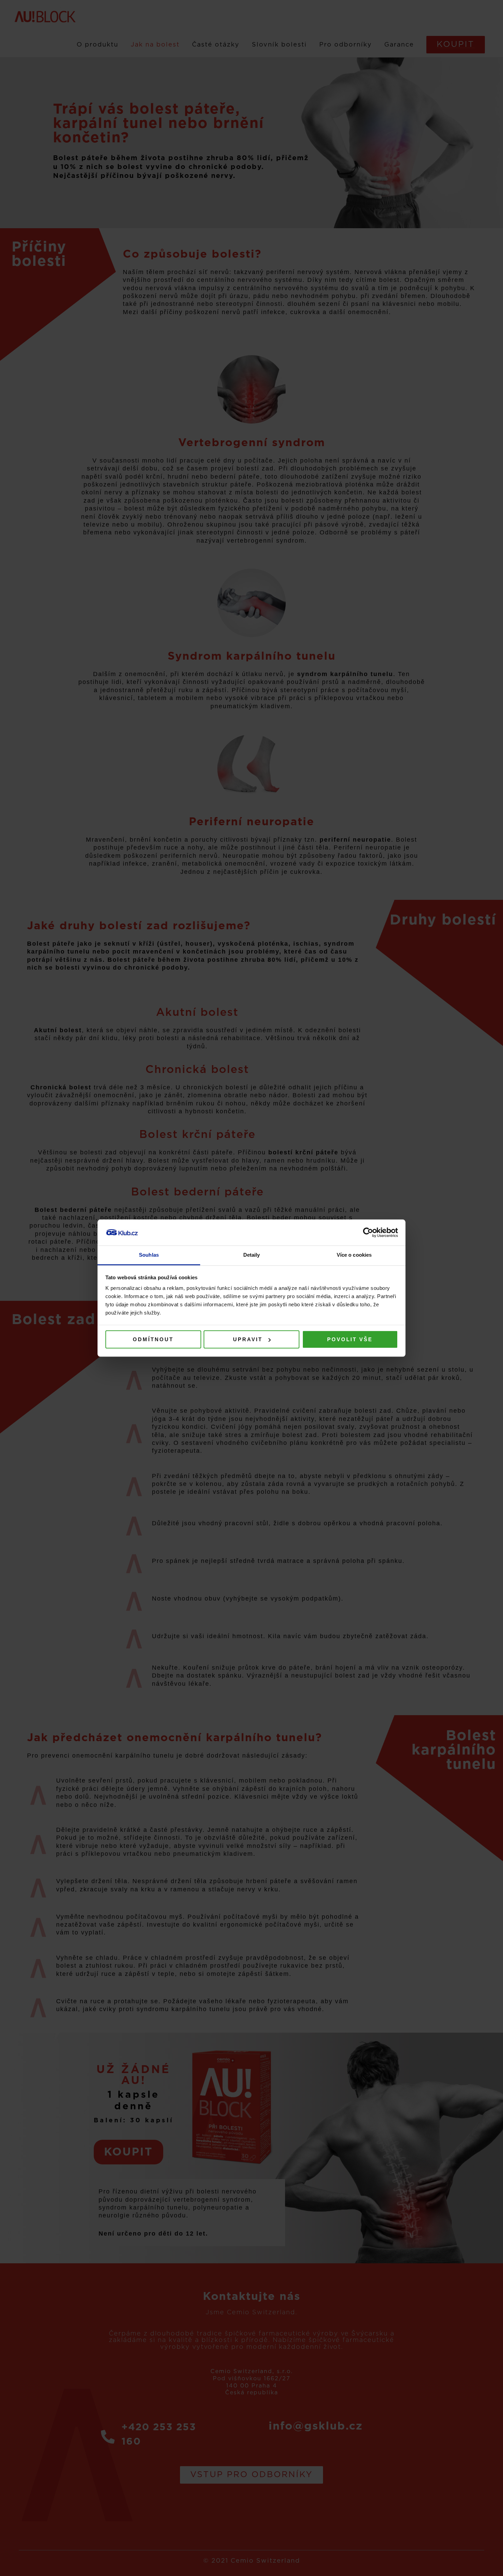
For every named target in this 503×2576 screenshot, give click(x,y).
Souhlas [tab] (149, 1255)
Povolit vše (350, 1339)
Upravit (248, 1339)
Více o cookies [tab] (354, 1255)
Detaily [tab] (252, 1255)
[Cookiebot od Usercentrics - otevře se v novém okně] (368, 1232)
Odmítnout (153, 1339)
